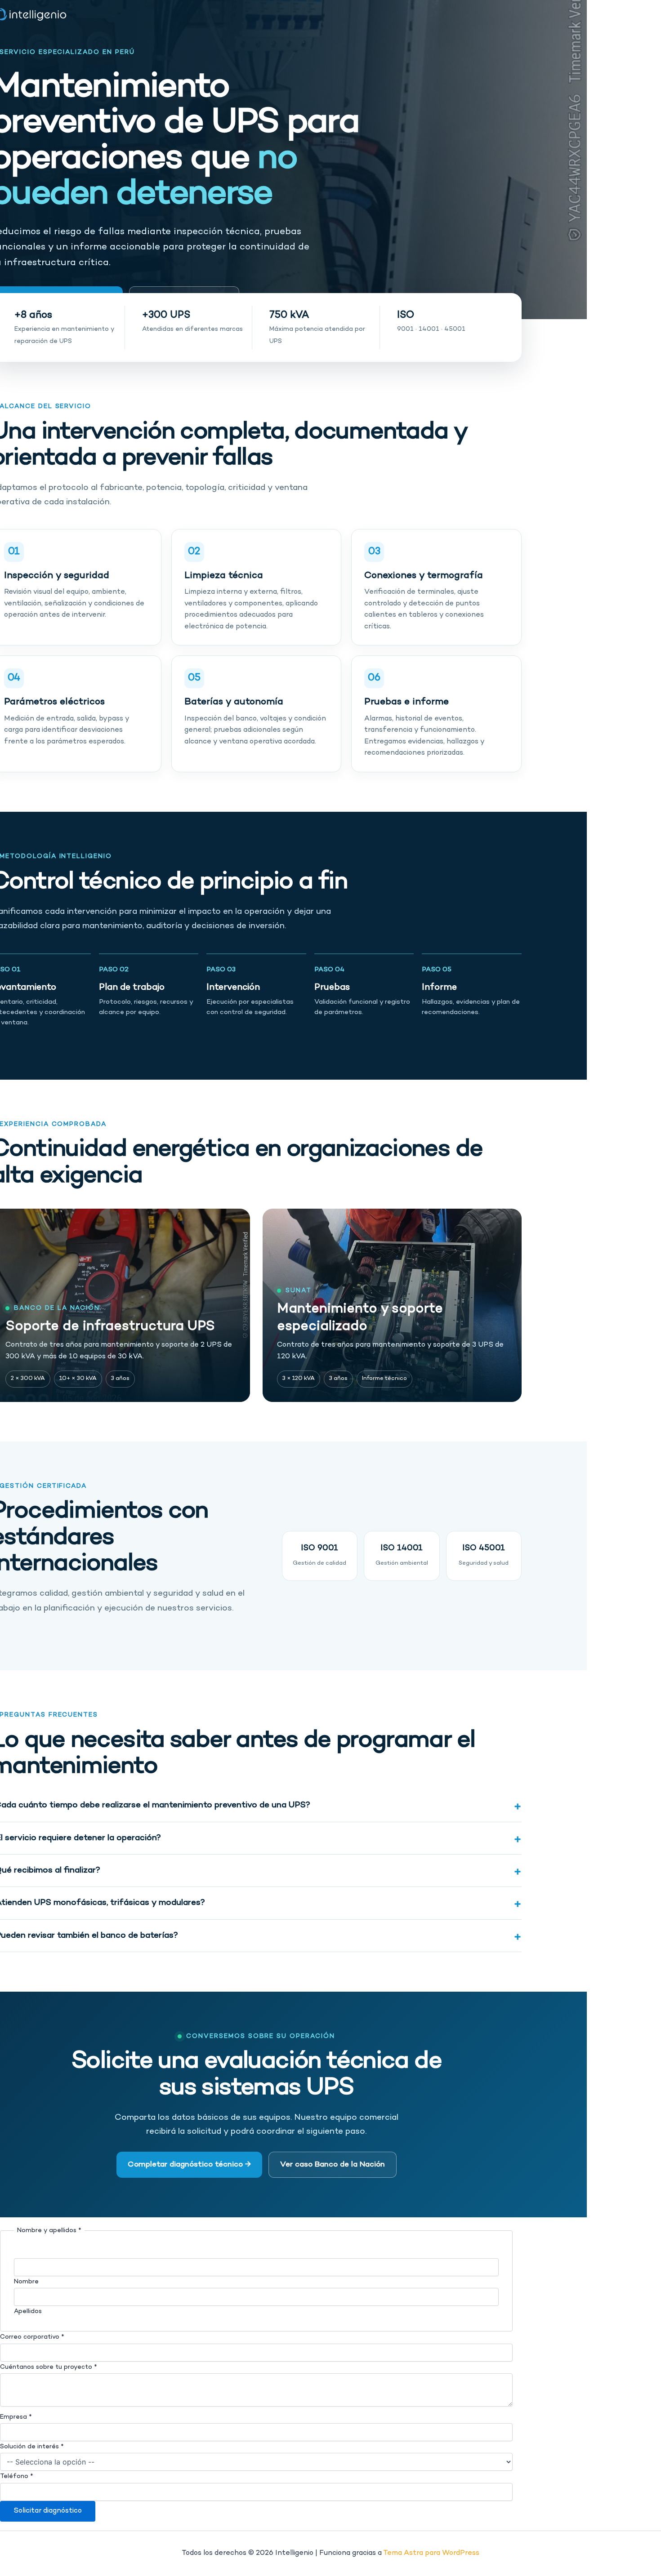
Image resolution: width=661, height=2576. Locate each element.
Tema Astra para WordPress (431, 2553)
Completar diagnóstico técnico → (189, 2165)
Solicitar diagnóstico (48, 2511)
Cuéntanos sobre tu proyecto (49, 2367)
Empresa (16, 2417)
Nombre (26, 2282)
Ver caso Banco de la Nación (333, 2165)
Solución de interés (32, 2447)
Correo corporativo (32, 2337)
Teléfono (17, 2476)
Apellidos (28, 2311)
